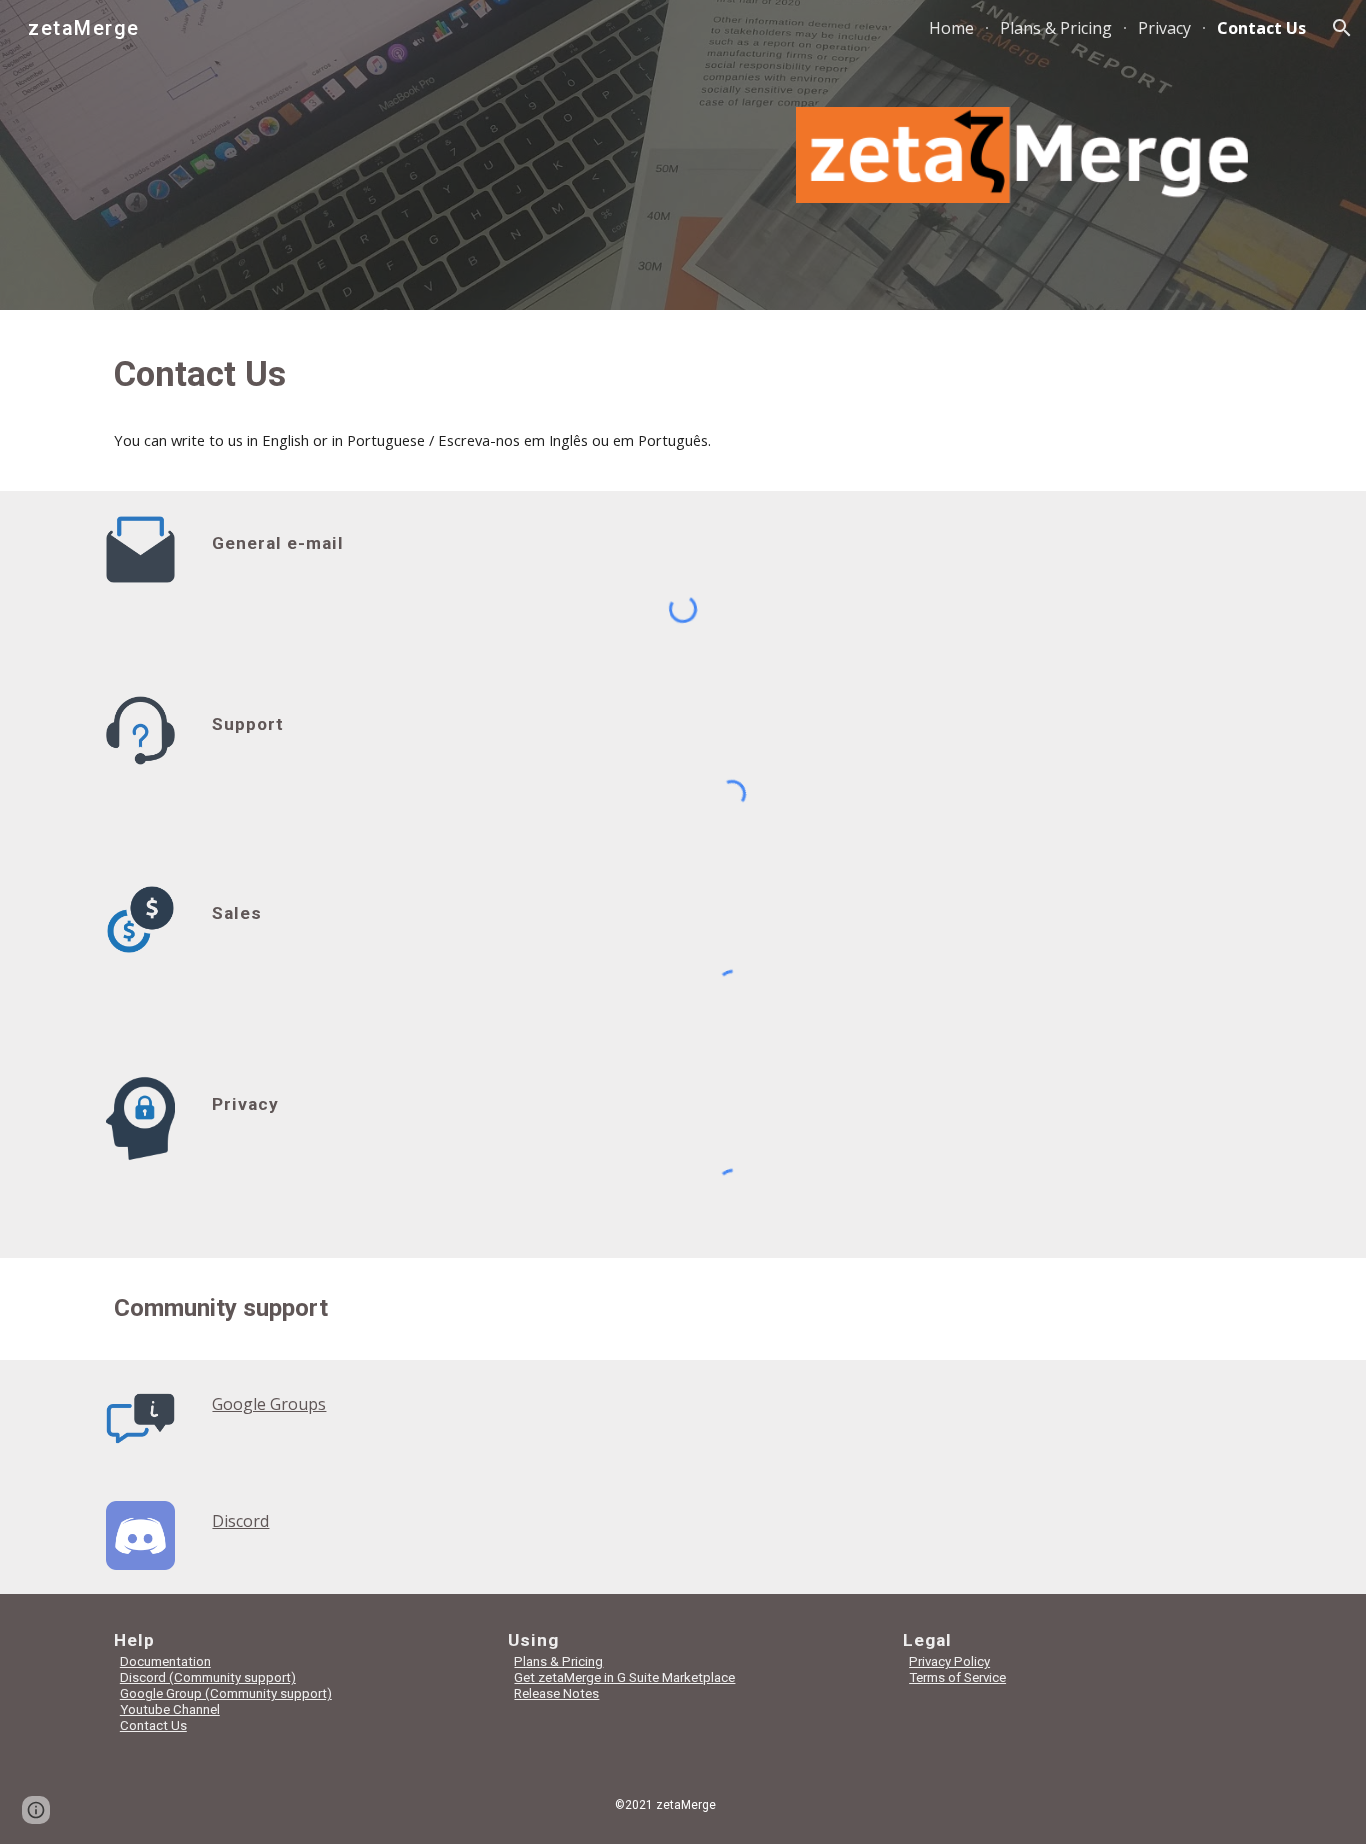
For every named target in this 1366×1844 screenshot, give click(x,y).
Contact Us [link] (1261, 28)
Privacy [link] (1164, 28)
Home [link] (951, 28)
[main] (683, 374)
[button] (1342, 28)
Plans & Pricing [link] (1056, 28)
